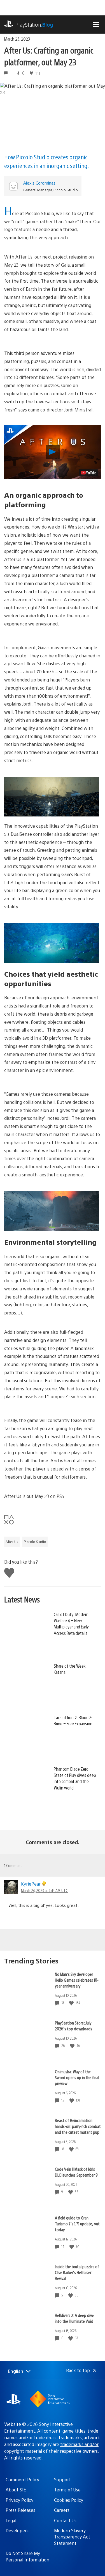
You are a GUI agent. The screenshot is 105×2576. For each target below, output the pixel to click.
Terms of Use (67, 2490)
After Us (12, 1542)
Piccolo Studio (35, 1542)
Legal (11, 2520)
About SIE (16, 2490)
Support (62, 2480)
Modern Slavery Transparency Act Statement (72, 2537)
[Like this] (72, 2003)
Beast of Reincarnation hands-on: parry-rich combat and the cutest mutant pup (78, 2126)
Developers (17, 2530)
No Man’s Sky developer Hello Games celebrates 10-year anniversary (77, 1980)
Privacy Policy (19, 2500)
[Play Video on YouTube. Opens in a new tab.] (88, 473)
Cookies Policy (69, 2500)
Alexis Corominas (39, 183)
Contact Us (65, 2520)
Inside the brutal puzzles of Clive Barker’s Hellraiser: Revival (77, 2272)
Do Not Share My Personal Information (27, 2556)
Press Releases (20, 2510)
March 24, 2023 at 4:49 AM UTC (44, 1890)
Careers (62, 2510)
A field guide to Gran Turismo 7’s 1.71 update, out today (77, 2224)
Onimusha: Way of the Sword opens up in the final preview (77, 2077)
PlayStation (34, 25)
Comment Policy (22, 2480)
